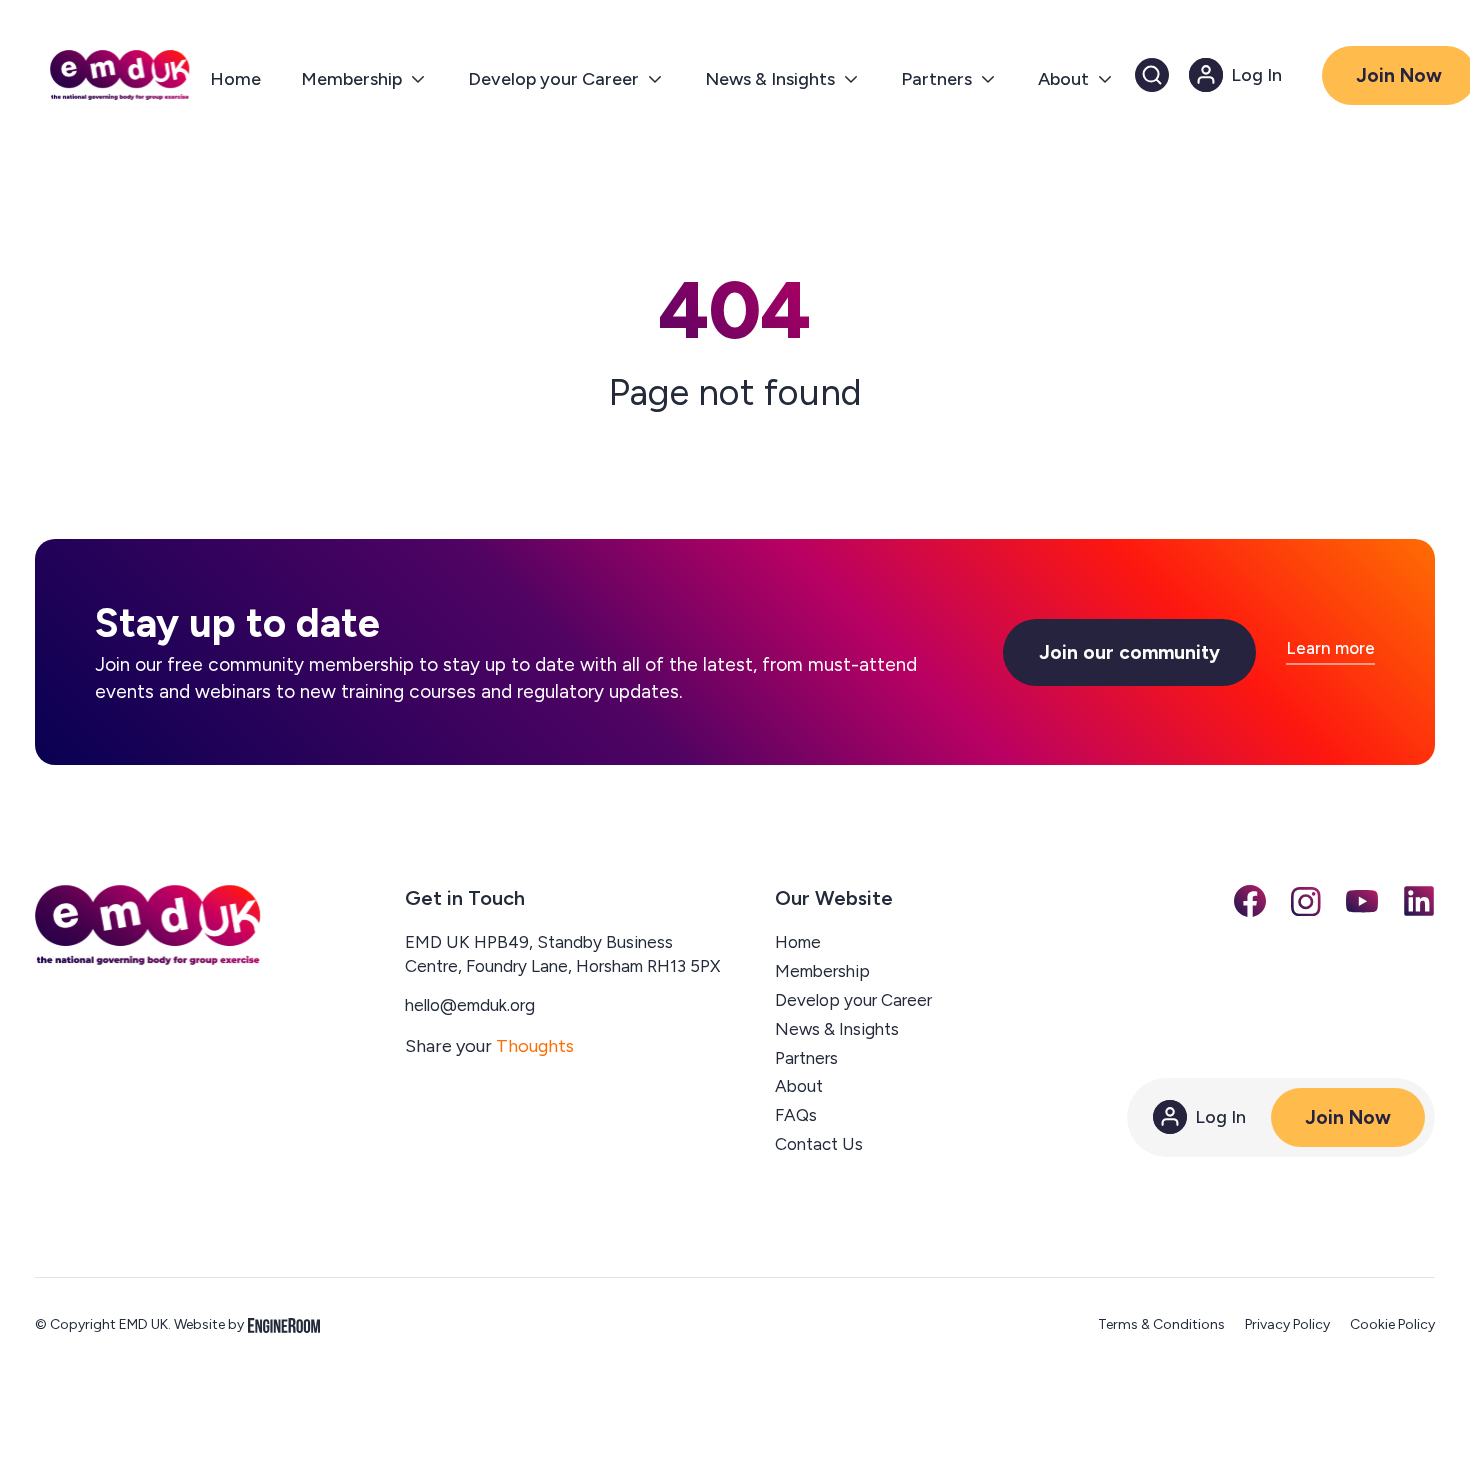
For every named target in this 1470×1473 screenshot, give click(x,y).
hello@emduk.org (470, 1005)
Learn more (1330, 649)
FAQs (796, 1115)
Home (798, 942)
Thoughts (535, 1046)
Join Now (1348, 1117)
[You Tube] (1362, 901)
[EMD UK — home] (148, 925)
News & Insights (837, 1029)
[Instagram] (1306, 902)
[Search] (1152, 75)
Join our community (1129, 652)
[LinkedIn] (1419, 901)
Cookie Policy (1392, 1325)
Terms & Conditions (1161, 1325)
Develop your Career (853, 1000)
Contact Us (819, 1144)
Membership (822, 971)
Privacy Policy (1287, 1325)
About (799, 1086)
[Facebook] (1250, 901)
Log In (1220, 1117)
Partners (806, 1058)
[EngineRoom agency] (284, 1325)
